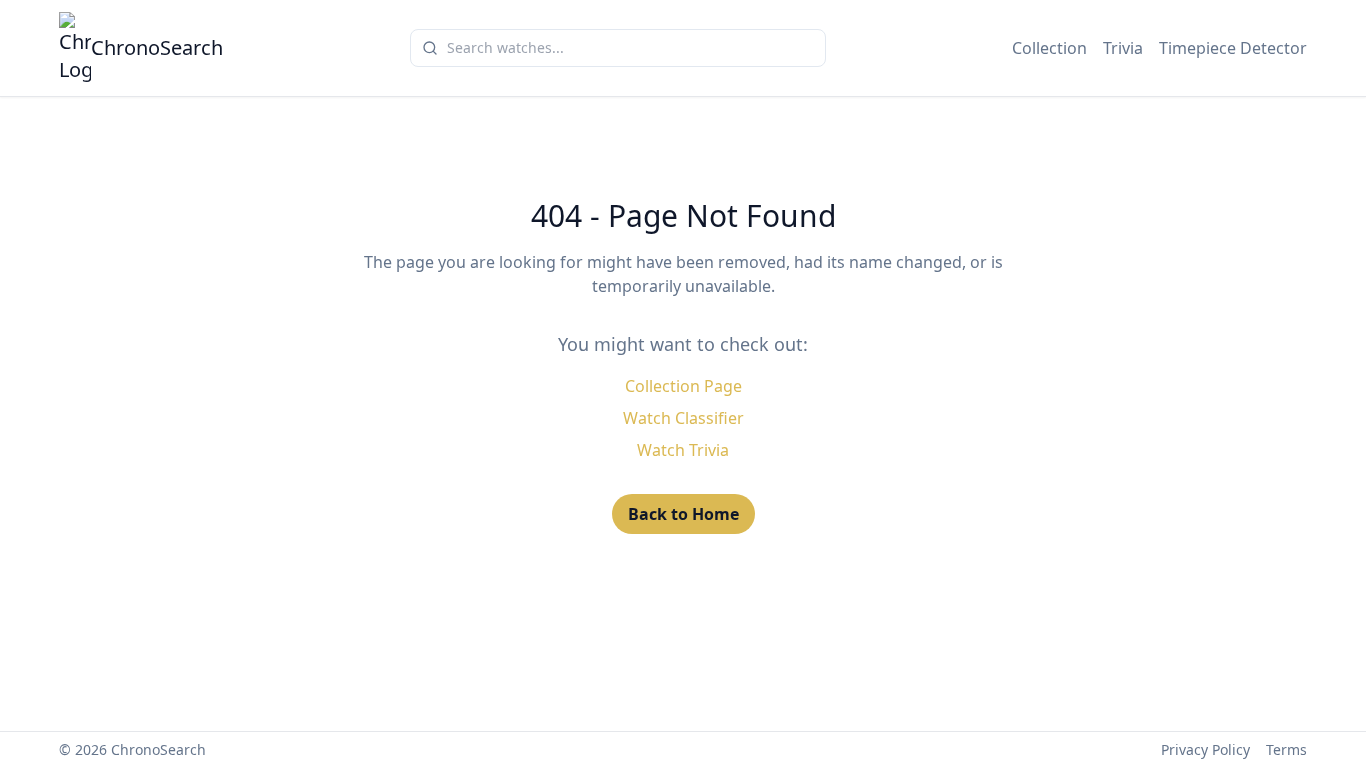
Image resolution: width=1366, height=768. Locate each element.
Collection (1049, 48)
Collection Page (683, 386)
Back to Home (683, 514)
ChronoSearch (157, 47)
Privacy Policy (1205, 749)
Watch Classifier (683, 418)
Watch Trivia (683, 450)
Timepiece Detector (1233, 48)
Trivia (1123, 48)
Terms (1286, 749)
